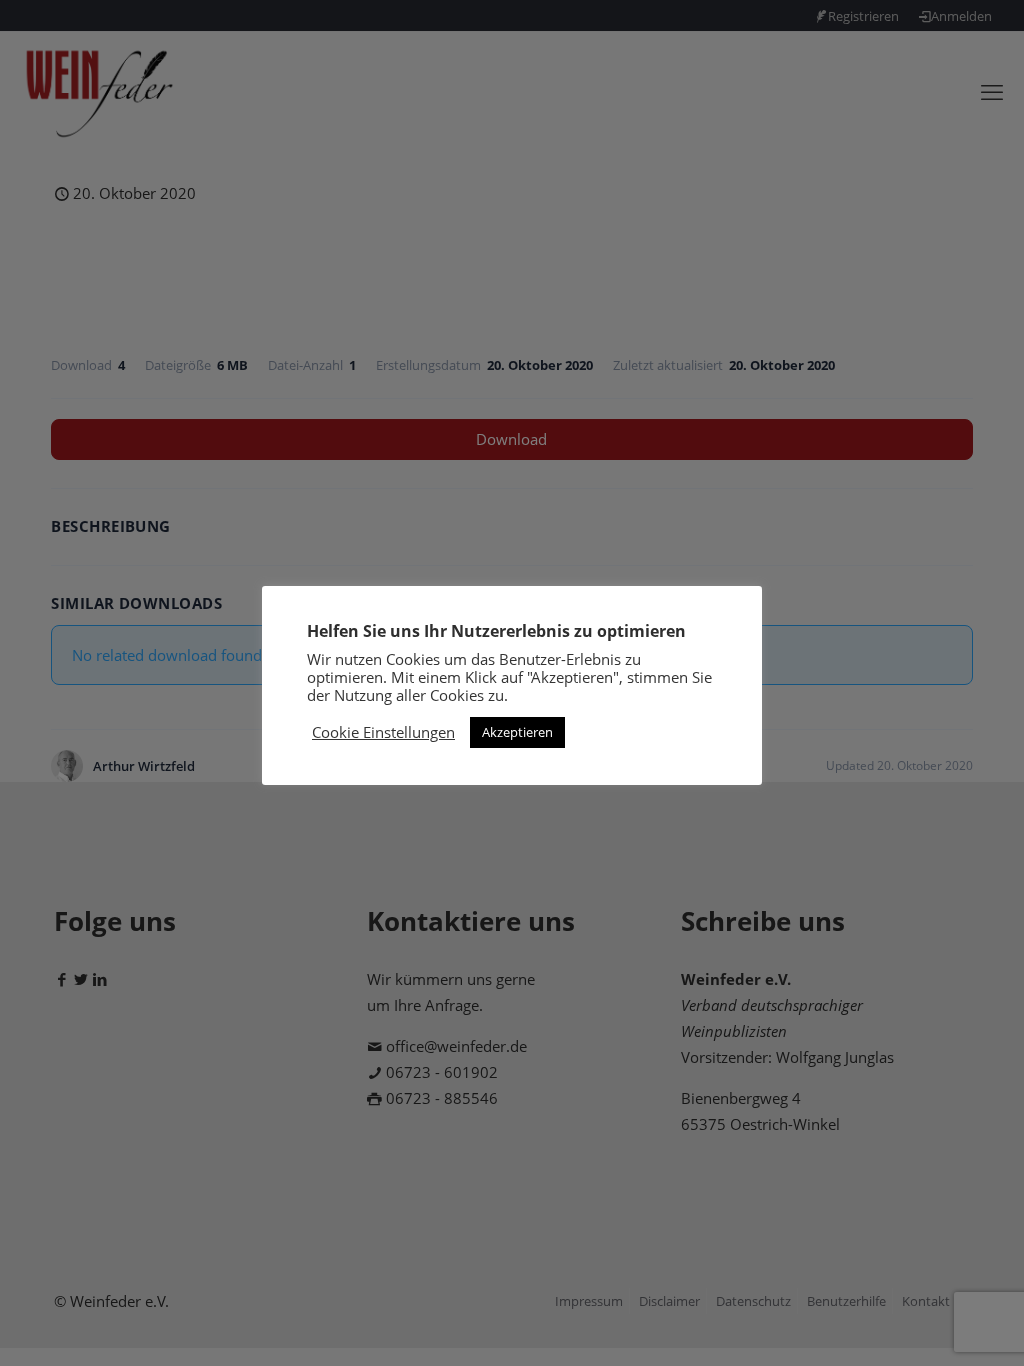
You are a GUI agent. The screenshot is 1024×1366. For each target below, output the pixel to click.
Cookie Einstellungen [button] (383, 732)
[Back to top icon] (928, 1325)
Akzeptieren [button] (517, 732)
